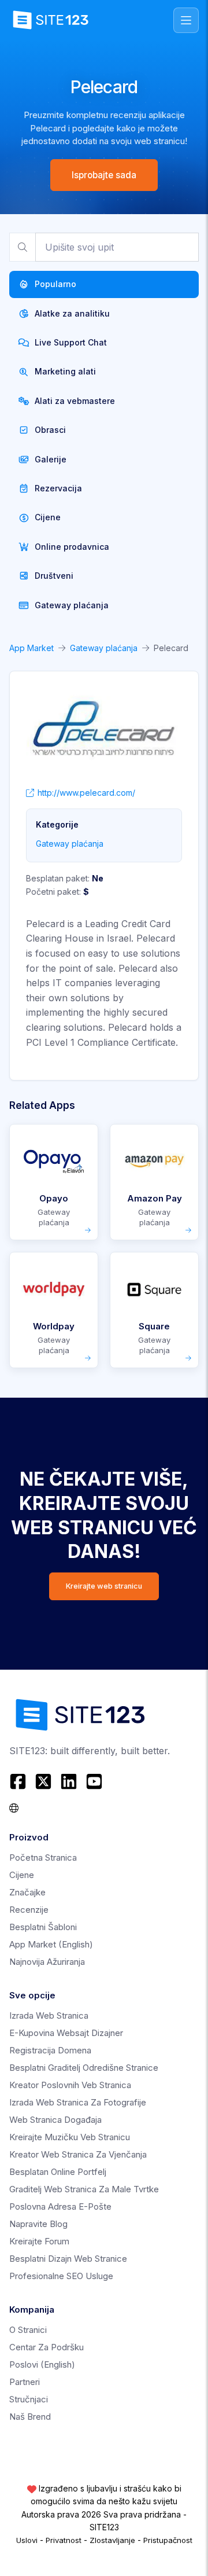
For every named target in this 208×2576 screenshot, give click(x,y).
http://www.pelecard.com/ (86, 793)
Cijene (22, 1875)
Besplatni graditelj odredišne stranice (84, 2068)
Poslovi (42, 2364)
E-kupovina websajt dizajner (66, 2033)
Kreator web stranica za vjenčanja (78, 2154)
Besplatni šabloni (43, 1927)
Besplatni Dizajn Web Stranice (68, 2259)
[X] (43, 1781)
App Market (31, 648)
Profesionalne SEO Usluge (61, 2276)
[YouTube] (94, 1781)
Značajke (27, 1892)
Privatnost (64, 2540)
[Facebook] (19, 1781)
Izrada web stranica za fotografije (78, 2102)
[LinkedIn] (69, 1781)
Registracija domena (50, 2050)
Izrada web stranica (49, 2015)
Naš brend (30, 2417)
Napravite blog (38, 2224)
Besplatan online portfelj (58, 2172)
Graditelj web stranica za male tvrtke (84, 2189)
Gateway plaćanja (104, 648)
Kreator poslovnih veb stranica (70, 2085)
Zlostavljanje (112, 2540)
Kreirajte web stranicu (104, 1586)
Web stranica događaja (55, 2120)
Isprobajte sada (104, 175)
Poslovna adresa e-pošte (60, 2206)
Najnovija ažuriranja (47, 1962)
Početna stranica (43, 1857)
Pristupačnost (168, 2540)
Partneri (25, 2382)
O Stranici (28, 2330)
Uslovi (27, 2540)
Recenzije (29, 1910)
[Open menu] (186, 20)
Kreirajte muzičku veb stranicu (70, 2137)
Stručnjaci (29, 2399)
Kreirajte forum (39, 2241)
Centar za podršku (47, 2347)
